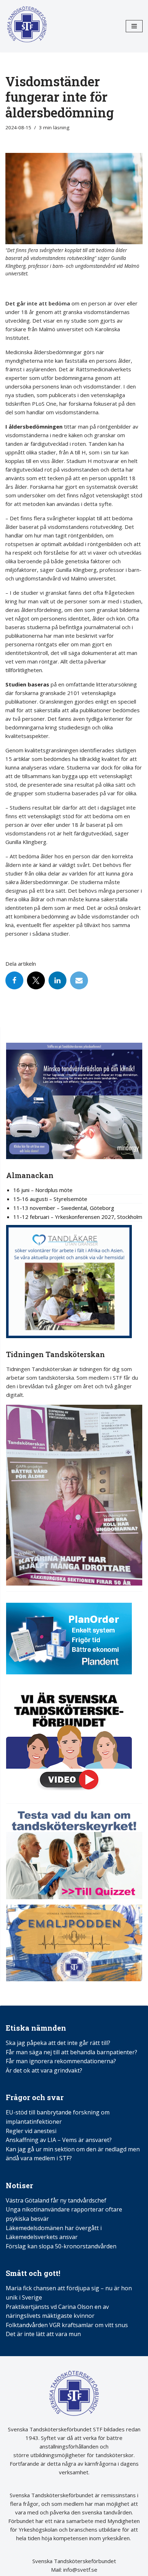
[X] (36, 980)
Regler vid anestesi (31, 2131)
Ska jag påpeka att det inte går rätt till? (58, 2043)
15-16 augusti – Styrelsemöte (50, 1199)
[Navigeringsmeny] (134, 26)
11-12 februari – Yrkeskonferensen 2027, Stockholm (78, 1217)
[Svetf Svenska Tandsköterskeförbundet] (27, 26)
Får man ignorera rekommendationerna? (61, 2061)
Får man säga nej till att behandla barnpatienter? (72, 2052)
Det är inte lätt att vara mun (43, 2334)
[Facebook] (14, 980)
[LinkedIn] (57, 980)
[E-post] (79, 980)
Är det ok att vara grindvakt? (44, 2070)
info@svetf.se (80, 2570)
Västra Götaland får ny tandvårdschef (56, 2200)
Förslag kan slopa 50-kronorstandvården (61, 2246)
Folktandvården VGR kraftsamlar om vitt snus (67, 2325)
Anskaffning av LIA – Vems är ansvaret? (59, 2140)
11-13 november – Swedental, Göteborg (64, 1208)
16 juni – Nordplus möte (43, 1190)
